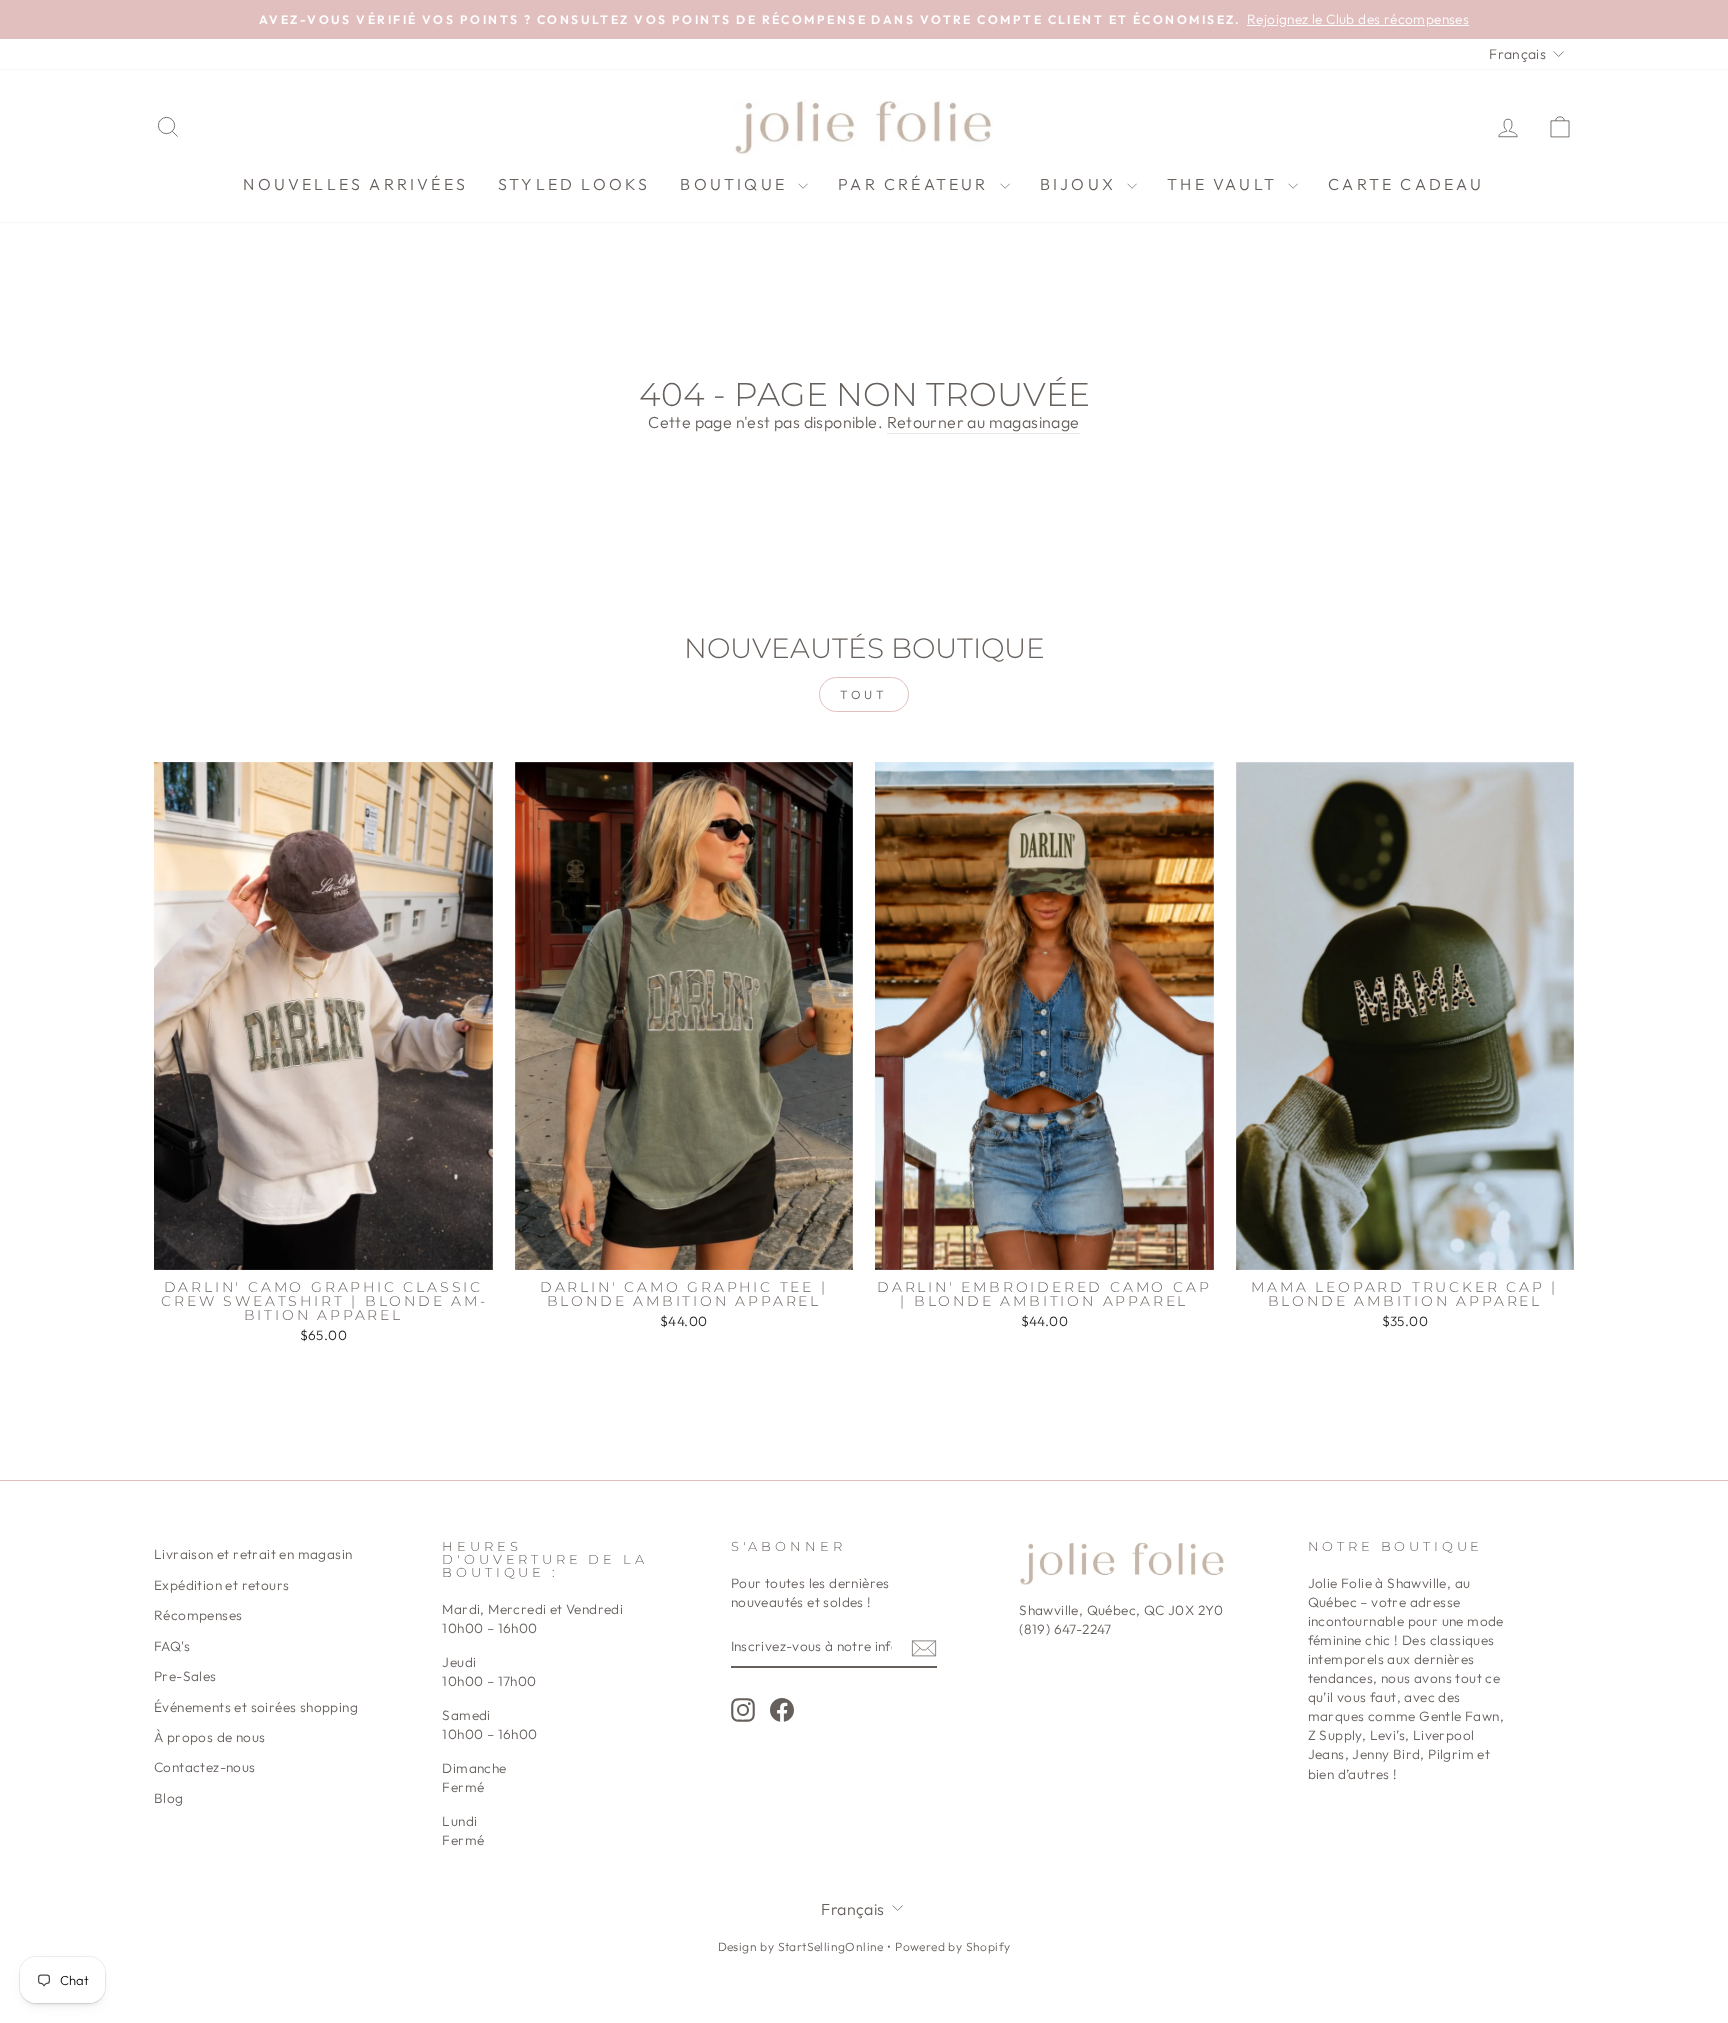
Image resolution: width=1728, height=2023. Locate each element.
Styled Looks (574, 184)
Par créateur (916, 184)
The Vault (1225, 184)
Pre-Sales (185, 1676)
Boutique (736, 184)
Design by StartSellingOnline (803, 1946)
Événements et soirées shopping (256, 1707)
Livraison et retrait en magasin (253, 1554)
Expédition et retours (221, 1585)
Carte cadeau (1406, 184)
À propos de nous (209, 1737)
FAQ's (172, 1646)
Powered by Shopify (952, 1946)
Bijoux (1081, 184)
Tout (863, 694)
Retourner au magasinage (983, 422)
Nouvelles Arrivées (355, 184)
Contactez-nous (205, 1767)
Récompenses (198, 1615)
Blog (169, 1798)
